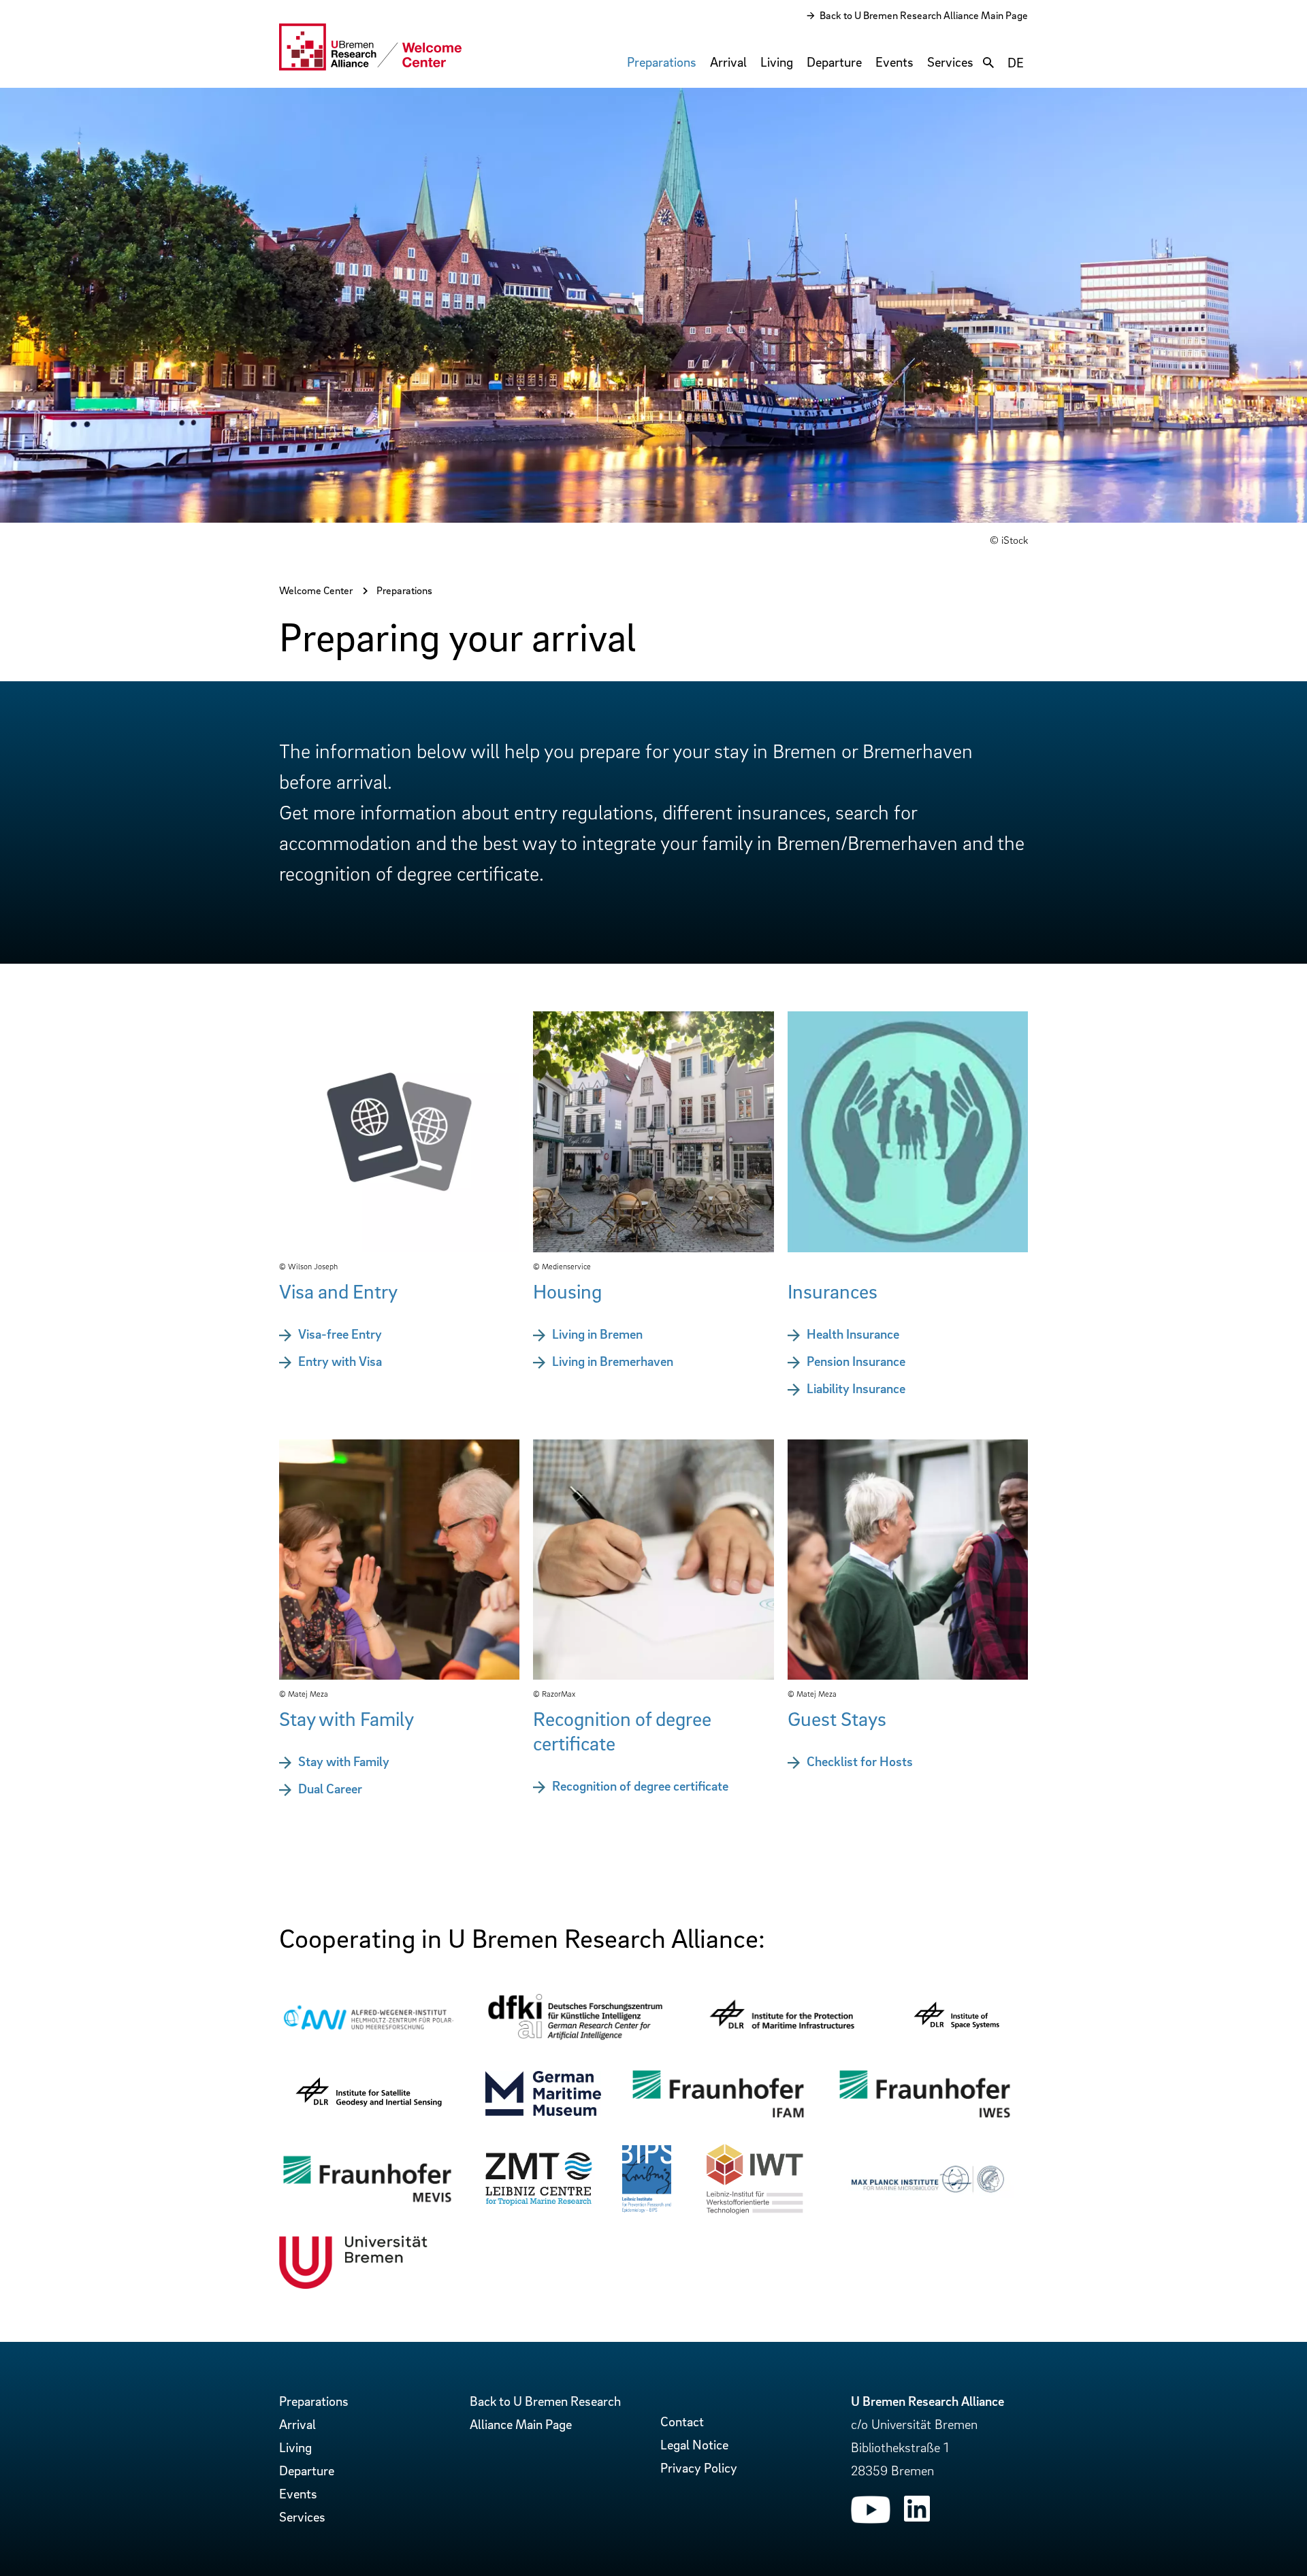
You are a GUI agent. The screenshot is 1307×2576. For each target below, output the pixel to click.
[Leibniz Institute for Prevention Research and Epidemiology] (647, 2208)
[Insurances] (908, 1248)
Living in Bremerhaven (613, 1361)
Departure (834, 62)
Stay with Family (344, 1761)
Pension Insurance (856, 1361)
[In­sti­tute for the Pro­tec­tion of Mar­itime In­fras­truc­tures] (782, 2041)
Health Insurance (853, 1334)
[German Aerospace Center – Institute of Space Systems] (956, 2038)
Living (777, 62)
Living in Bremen (597, 1334)
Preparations (662, 62)
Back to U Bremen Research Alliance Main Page (924, 15)
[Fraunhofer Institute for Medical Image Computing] (367, 2202)
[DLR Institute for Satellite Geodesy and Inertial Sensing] (369, 2117)
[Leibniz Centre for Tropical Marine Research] (539, 2204)
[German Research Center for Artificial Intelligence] (575, 2038)
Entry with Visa (340, 1361)
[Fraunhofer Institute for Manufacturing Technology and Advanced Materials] (718, 2118)
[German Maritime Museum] (543, 2111)
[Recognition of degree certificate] (653, 1675)
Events (894, 62)
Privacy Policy (699, 2468)
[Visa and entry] (399, 1248)
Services (950, 62)
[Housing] (653, 1248)
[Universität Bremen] (353, 2284)
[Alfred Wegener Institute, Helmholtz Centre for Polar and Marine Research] (369, 2032)
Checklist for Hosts (860, 1761)
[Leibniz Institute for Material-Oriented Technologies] (755, 2212)
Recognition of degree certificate (640, 1786)
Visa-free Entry (340, 1334)
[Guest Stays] (908, 1675)
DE (1016, 63)
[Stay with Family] (399, 1675)
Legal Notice (694, 2445)
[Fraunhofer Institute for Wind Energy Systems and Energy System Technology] (925, 2118)
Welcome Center (316, 590)
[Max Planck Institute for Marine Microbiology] (926, 2194)
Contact (682, 2422)
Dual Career (330, 1789)
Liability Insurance (856, 1388)
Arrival (728, 62)
